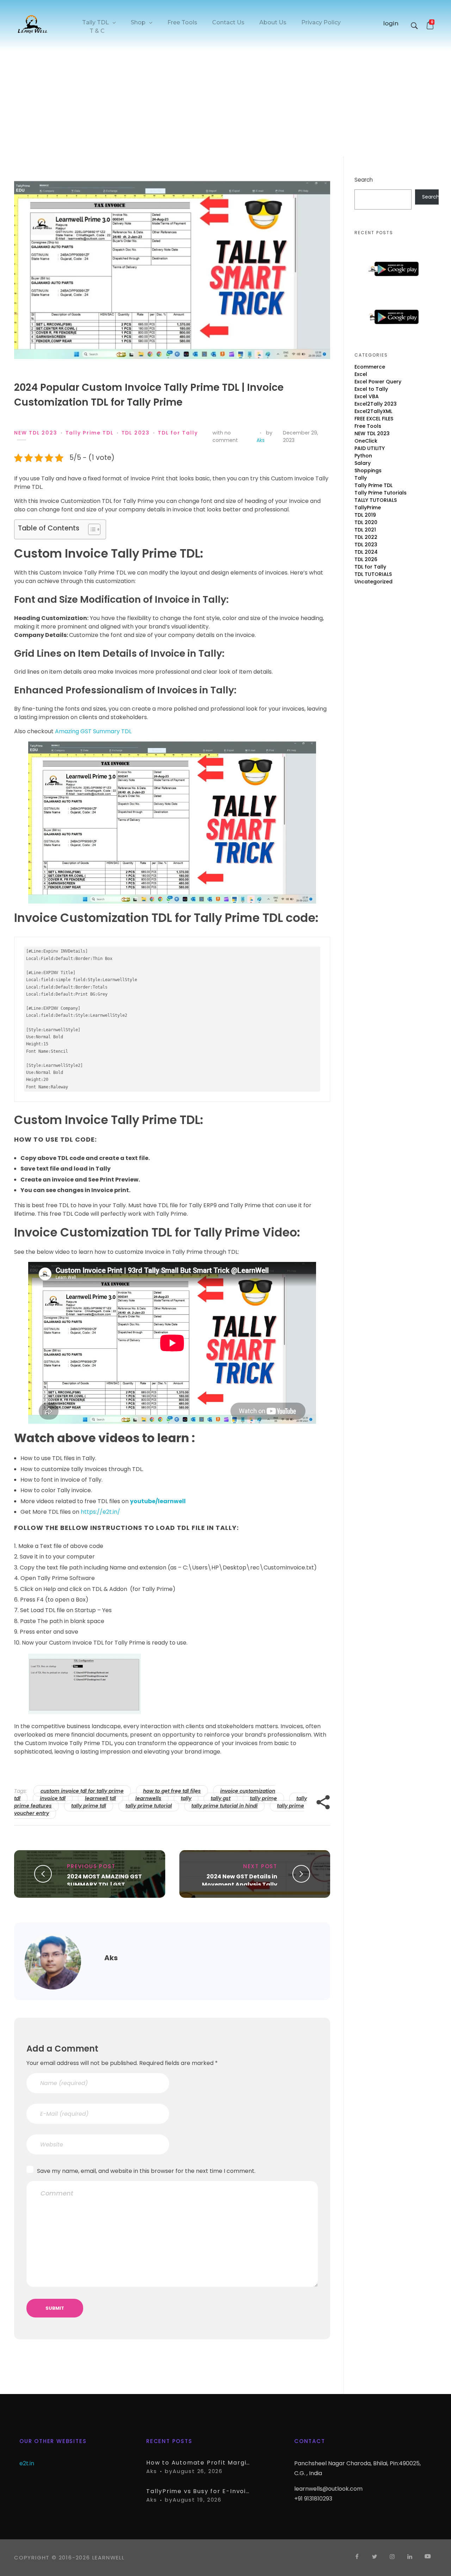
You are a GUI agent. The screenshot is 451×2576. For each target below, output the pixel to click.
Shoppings (368, 470)
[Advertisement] (225, 104)
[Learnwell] (33, 24)
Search (364, 180)
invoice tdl (53, 1798)
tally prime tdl (89, 1806)
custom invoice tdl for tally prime (82, 1791)
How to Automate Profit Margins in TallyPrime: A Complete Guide (199, 2463)
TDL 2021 (365, 530)
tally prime (263, 1798)
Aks (261, 440)
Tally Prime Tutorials (381, 493)
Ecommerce (370, 367)
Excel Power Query (378, 382)
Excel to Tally (371, 389)
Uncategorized (373, 582)
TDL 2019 (365, 515)
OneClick (366, 441)
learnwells (148, 1798)
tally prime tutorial (149, 1806)
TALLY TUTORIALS (376, 500)
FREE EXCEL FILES (374, 419)
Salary (363, 463)
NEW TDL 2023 (36, 433)
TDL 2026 (366, 559)
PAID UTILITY (370, 448)
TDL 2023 (136, 433)
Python (363, 456)
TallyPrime (368, 508)
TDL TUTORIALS (373, 574)
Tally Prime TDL (89, 433)
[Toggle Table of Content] (91, 529)
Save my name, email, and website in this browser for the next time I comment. (146, 2171)
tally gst (221, 1798)
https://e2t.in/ (100, 1512)
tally (186, 1798)
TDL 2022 (366, 537)
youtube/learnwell (158, 1501)
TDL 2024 (366, 552)
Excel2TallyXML (373, 411)
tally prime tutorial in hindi (224, 1806)
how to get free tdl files (172, 1791)
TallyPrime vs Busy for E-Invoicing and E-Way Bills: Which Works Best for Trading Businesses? (199, 2491)
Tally (361, 478)
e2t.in (27, 2463)
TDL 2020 (366, 522)
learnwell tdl (100, 1798)
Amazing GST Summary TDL (93, 731)
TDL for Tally (178, 433)
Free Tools (368, 426)
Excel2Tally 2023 (376, 404)
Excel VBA (367, 396)
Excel (361, 374)
